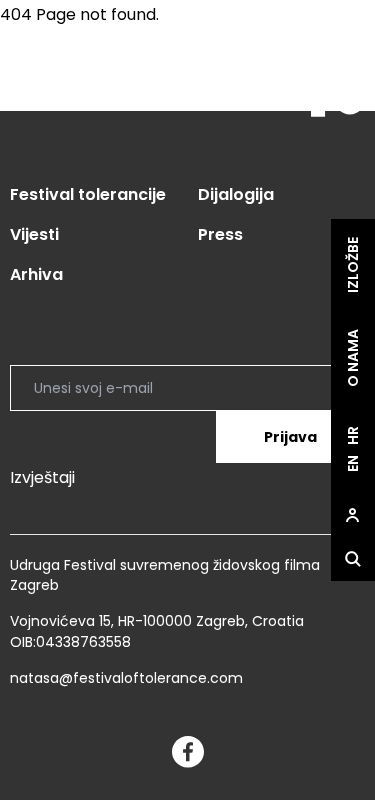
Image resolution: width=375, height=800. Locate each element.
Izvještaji (42, 477)
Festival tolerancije (88, 194)
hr (353, 435)
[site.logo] (327, 88)
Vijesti (34, 234)
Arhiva (36, 274)
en (353, 463)
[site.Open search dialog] (353, 559)
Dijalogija (236, 194)
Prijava (290, 437)
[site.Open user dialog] (353, 515)
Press (220, 234)
